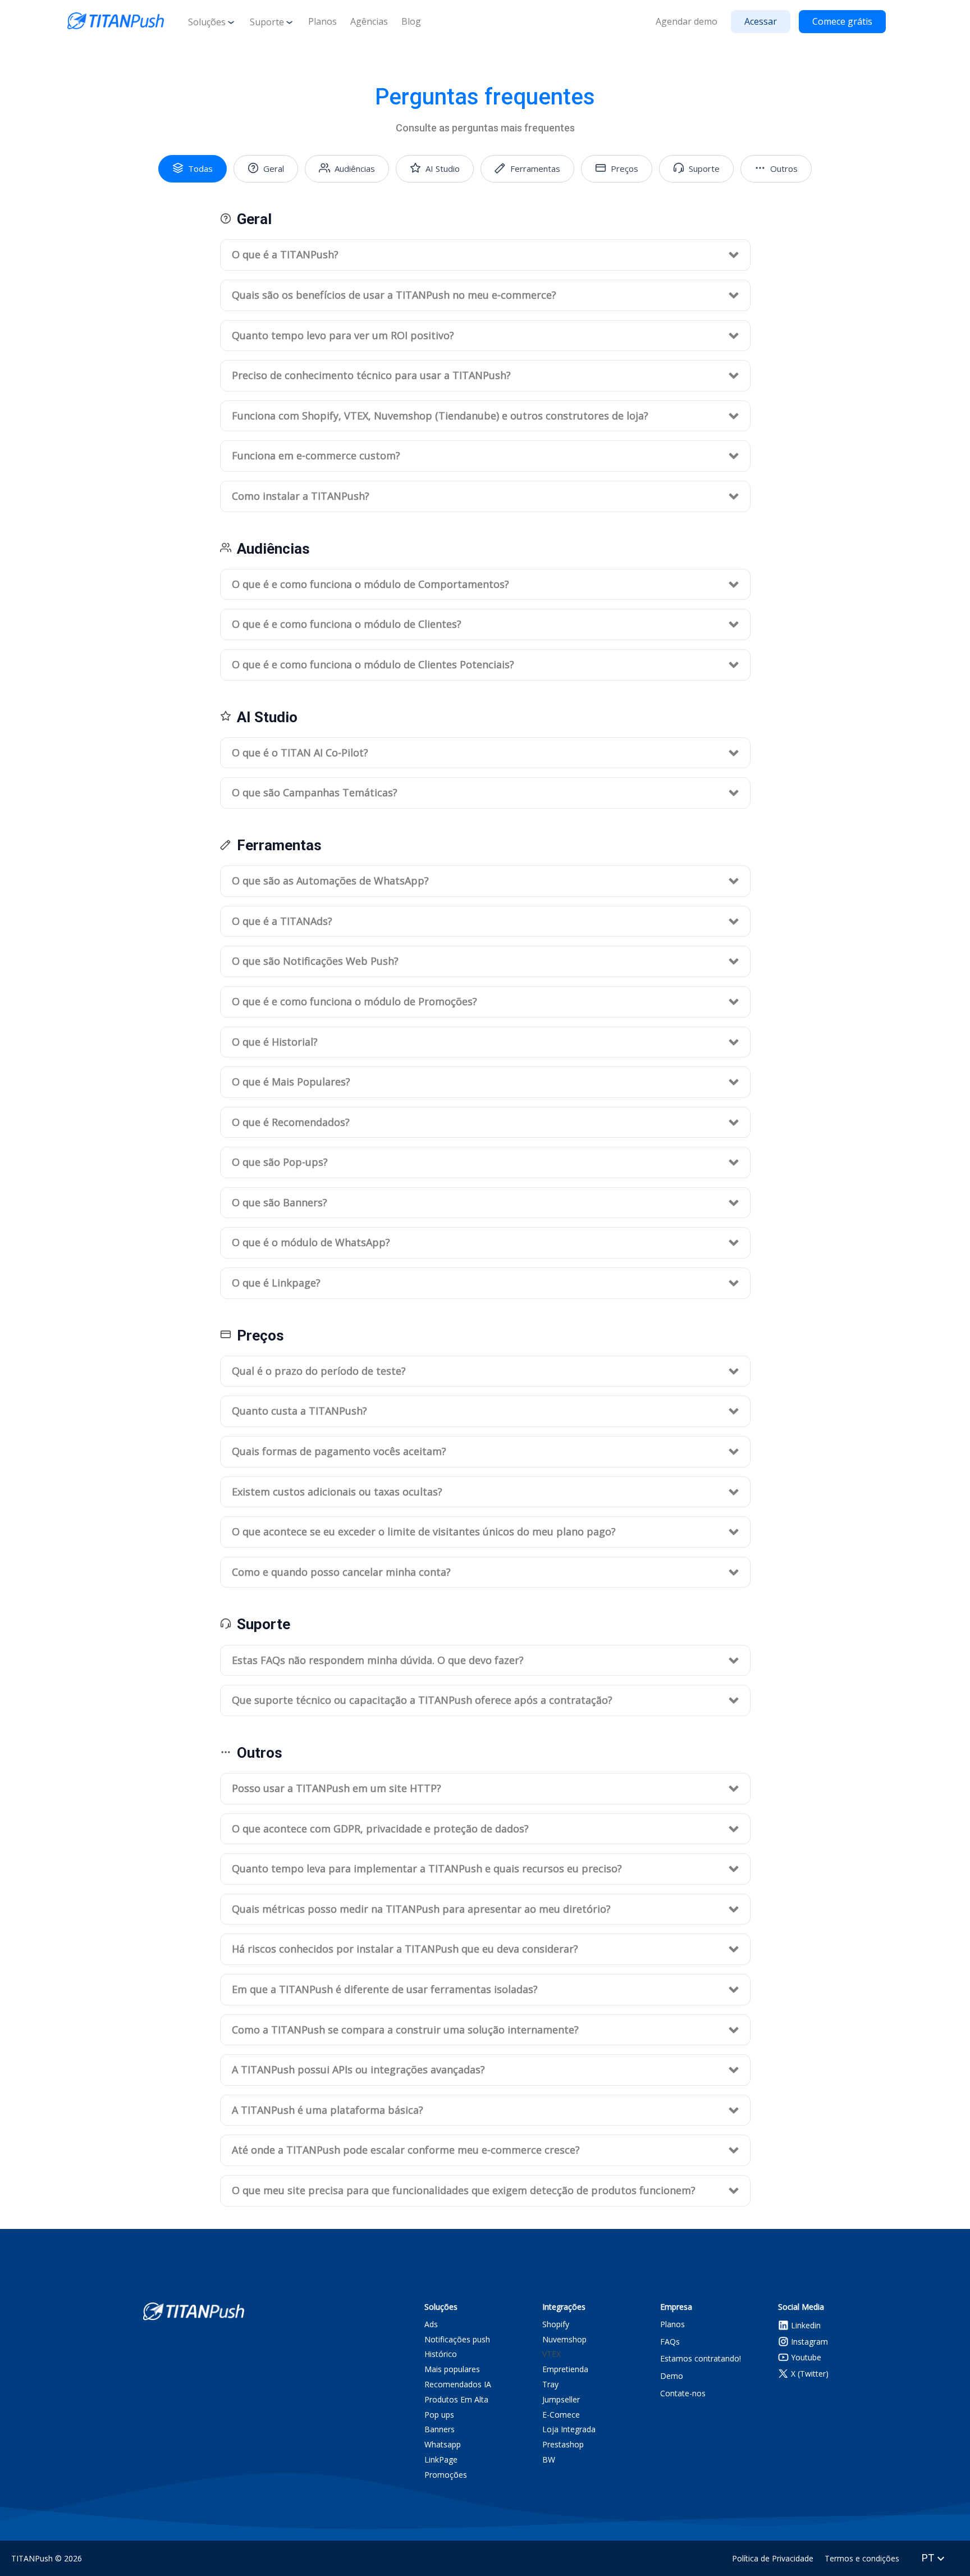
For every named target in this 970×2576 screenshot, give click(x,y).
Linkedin (805, 2325)
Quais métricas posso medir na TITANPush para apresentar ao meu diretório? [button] (421, 1909)
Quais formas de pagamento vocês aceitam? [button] (339, 1451)
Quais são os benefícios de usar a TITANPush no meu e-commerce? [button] (394, 295)
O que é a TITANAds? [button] (282, 921)
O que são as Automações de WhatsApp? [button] (330, 881)
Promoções (446, 2475)
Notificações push (457, 2339)
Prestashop (563, 2445)
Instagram (808, 2341)
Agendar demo (687, 21)
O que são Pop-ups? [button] (280, 1162)
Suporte (267, 22)
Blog (411, 21)
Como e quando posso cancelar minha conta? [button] (341, 1572)
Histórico (441, 2354)
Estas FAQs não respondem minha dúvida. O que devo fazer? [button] (378, 1660)
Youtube (805, 2357)
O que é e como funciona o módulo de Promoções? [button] (354, 1001)
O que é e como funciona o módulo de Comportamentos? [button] (370, 584)
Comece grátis (842, 21)
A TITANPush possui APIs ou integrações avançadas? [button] (358, 2069)
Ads (431, 2324)
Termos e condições (862, 2558)
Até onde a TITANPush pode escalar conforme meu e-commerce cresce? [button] (406, 2150)
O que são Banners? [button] (280, 1202)
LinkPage (441, 2460)
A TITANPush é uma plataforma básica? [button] (328, 2110)
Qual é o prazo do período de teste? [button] (319, 1371)
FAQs (670, 2341)
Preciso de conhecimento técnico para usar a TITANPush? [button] (371, 375)
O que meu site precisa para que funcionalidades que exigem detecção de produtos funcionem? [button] (464, 2190)
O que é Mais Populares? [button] (291, 1082)
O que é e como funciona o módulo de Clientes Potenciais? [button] (373, 664)
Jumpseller (561, 2399)
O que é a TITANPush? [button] (285, 254)
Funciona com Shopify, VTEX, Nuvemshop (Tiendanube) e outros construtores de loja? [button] (440, 416)
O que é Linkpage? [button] (276, 1283)
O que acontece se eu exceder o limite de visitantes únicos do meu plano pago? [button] (424, 1531)
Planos (322, 21)
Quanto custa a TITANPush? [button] (299, 1411)
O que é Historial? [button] (275, 1042)
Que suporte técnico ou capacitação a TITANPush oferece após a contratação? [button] (422, 1700)
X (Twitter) (809, 2374)
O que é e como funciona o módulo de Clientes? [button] (347, 624)
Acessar (761, 21)
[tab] (485, 255)
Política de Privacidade (773, 2558)
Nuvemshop (564, 2339)
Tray (550, 2385)
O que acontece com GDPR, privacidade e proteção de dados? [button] (380, 1829)
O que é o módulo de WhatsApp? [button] (311, 1242)
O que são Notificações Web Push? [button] (315, 961)
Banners (440, 2430)
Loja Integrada (569, 2430)
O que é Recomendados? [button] (291, 1122)
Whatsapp (443, 2445)
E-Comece (561, 2415)
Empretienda (565, 2370)
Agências (369, 21)
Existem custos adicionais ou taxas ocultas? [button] (337, 1492)
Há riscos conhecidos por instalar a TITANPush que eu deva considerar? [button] (405, 1949)
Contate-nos (683, 2393)
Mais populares (452, 2370)
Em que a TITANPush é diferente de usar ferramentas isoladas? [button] (385, 1989)
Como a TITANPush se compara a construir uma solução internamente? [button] (405, 2030)
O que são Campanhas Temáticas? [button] (315, 792)
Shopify (556, 2324)
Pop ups (439, 2415)
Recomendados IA (458, 2385)
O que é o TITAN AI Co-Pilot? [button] (300, 753)
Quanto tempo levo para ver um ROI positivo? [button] (343, 335)
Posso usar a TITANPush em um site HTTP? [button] (337, 1788)
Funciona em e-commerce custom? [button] (316, 455)
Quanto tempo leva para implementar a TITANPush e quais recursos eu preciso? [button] (427, 1868)
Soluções (207, 22)
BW (549, 2460)
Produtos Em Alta (456, 2399)
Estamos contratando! (701, 2358)
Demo (672, 2376)
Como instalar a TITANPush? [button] (301, 496)
